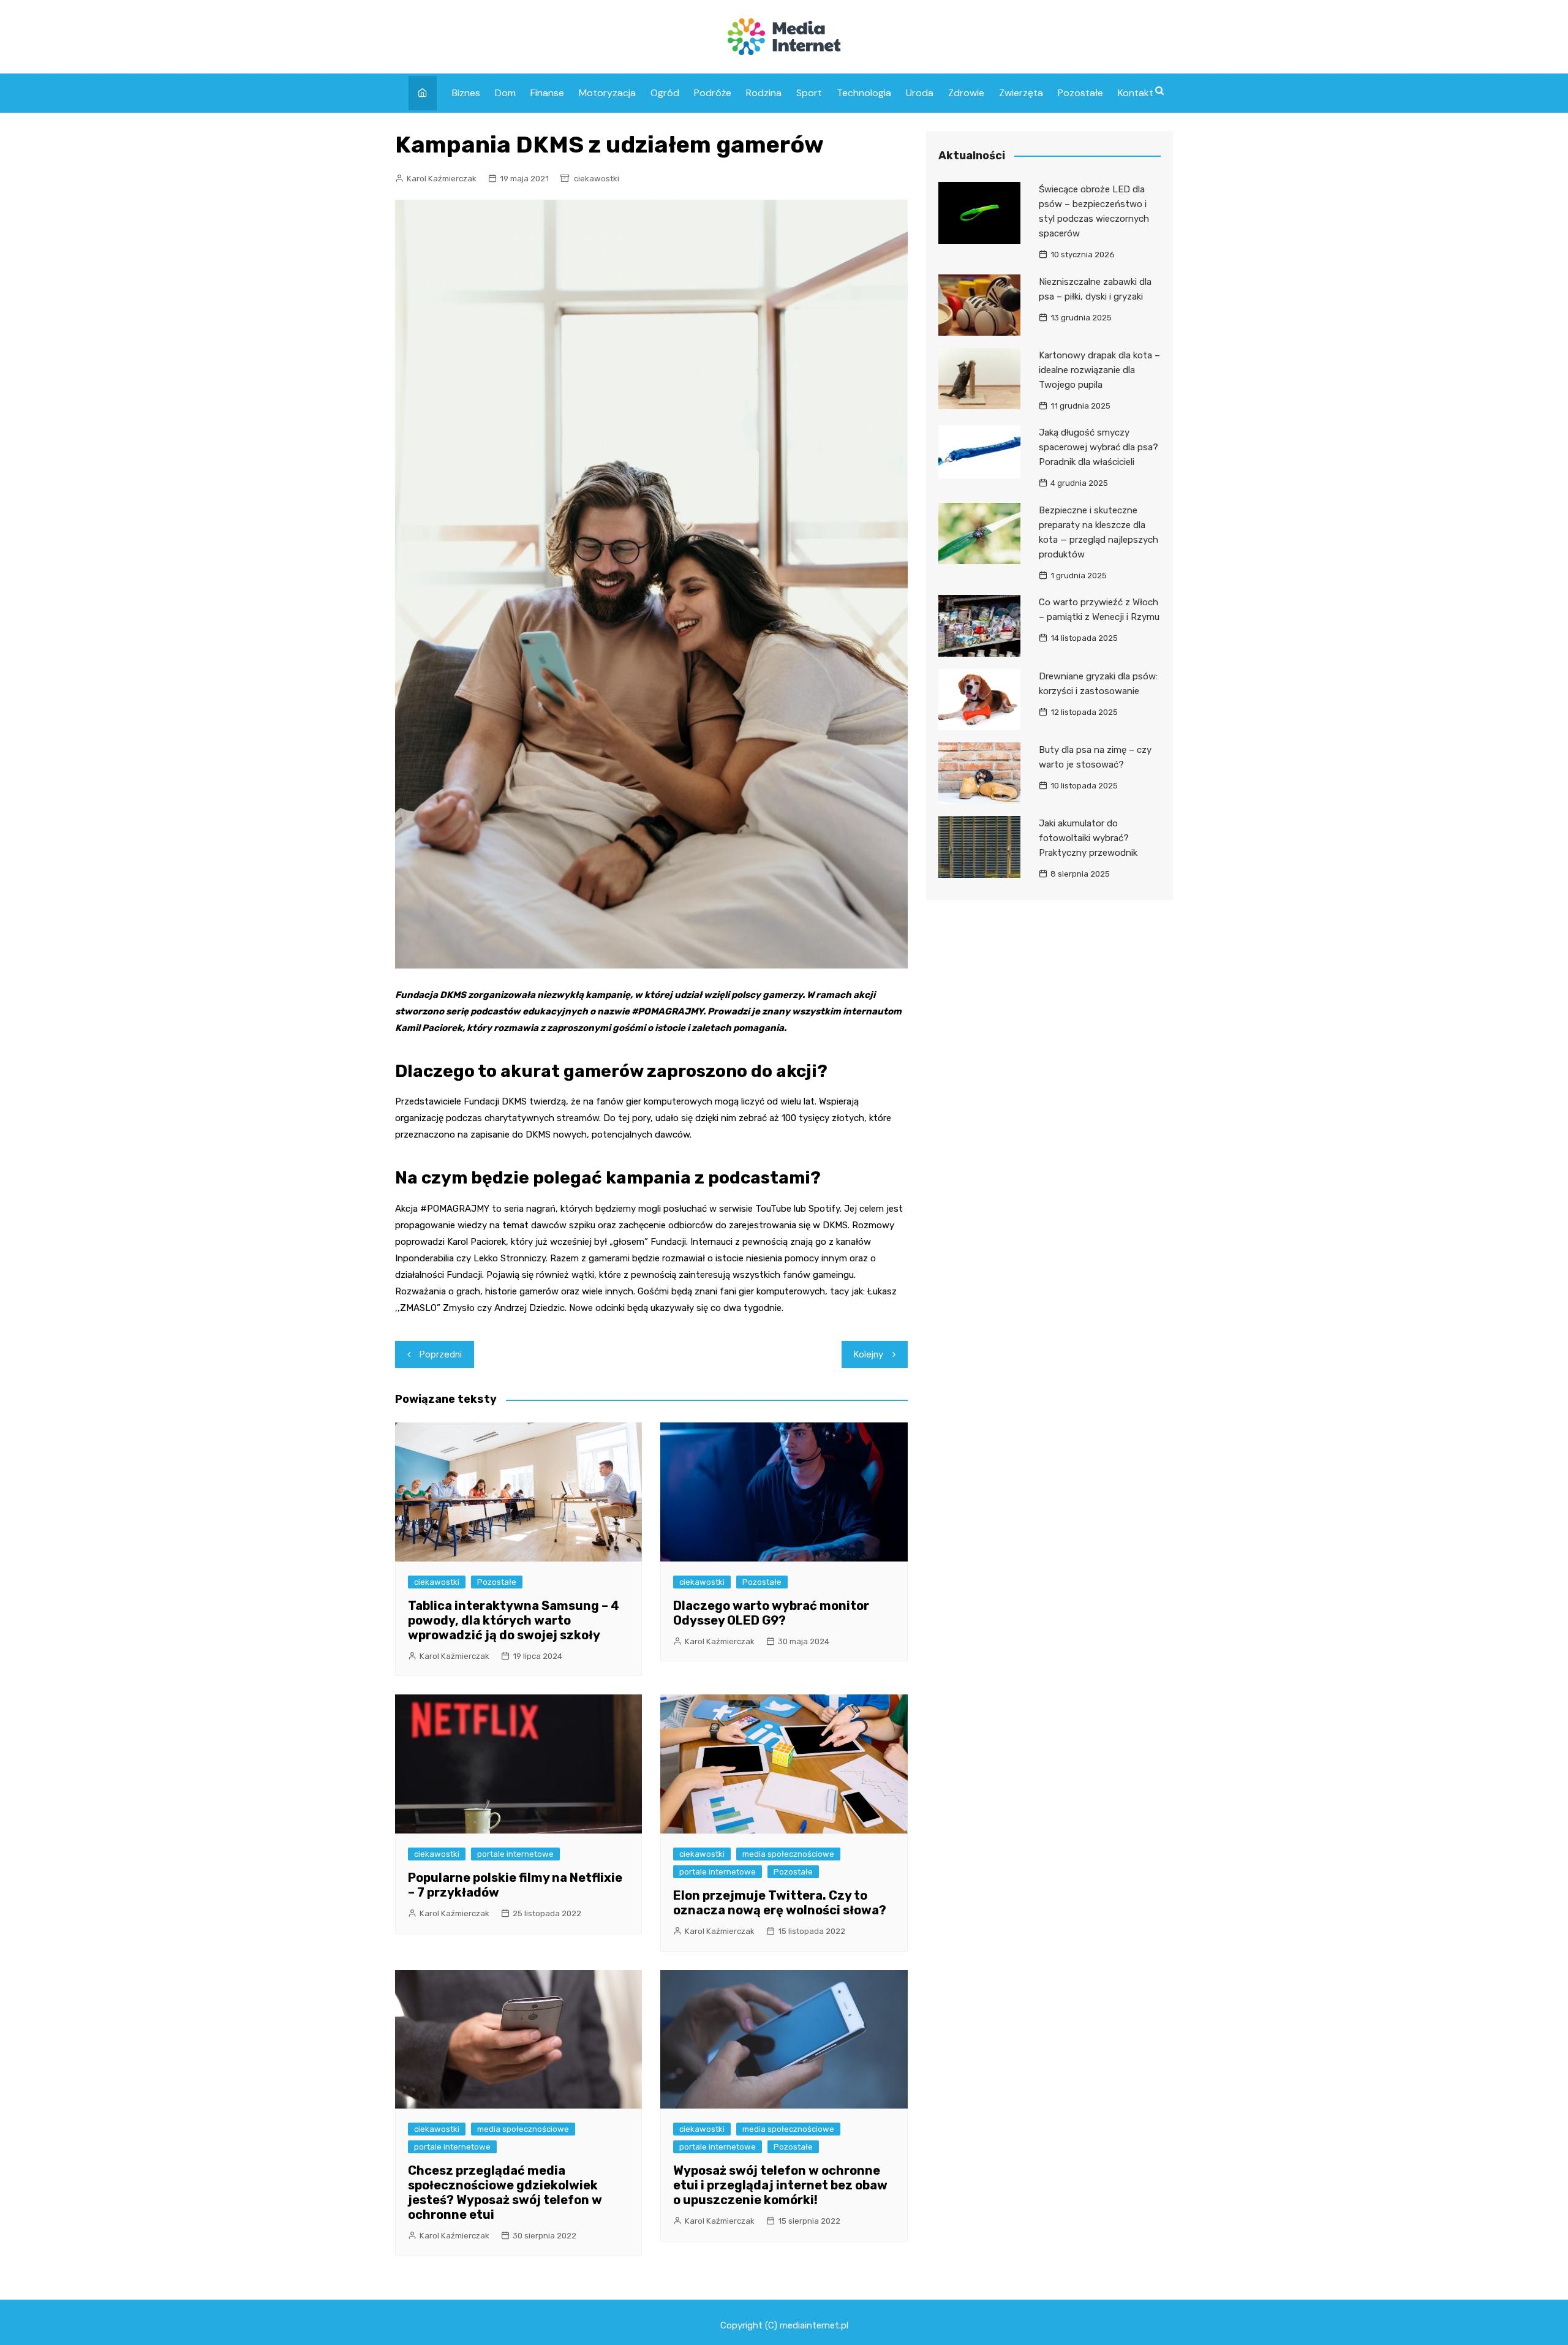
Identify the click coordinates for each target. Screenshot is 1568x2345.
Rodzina (764, 93)
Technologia (864, 93)
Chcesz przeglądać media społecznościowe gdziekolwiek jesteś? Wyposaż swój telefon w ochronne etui (505, 2192)
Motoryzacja (607, 93)
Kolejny (869, 1354)
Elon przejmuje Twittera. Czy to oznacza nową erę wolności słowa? (780, 1903)
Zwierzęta (1021, 93)
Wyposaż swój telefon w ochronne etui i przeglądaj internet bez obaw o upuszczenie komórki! (780, 2185)
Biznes (466, 93)
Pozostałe (1080, 93)
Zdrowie (966, 93)
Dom (505, 93)
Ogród (665, 93)
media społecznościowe (788, 1854)
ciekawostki (597, 179)
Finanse (547, 93)
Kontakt (1136, 93)
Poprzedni (441, 1354)
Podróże (713, 93)
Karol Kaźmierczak (442, 179)
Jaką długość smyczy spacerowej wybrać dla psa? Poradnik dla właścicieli (1099, 447)
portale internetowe (515, 1854)
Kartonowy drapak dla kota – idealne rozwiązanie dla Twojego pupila (1099, 370)
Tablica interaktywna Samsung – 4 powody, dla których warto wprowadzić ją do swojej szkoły (514, 1620)
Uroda (920, 93)
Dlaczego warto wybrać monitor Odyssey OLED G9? (771, 1613)
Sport (809, 93)
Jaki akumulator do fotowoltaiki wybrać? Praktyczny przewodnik (1088, 838)
